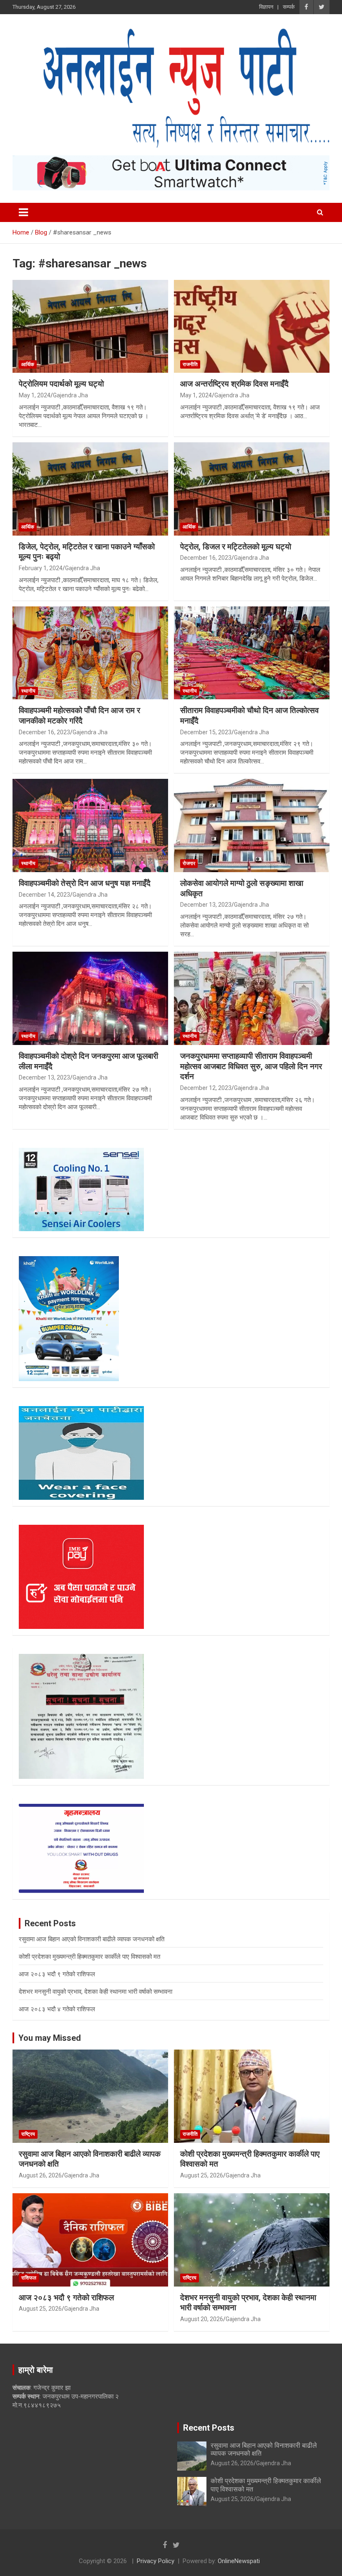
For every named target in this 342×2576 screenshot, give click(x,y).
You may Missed (50, 2038)
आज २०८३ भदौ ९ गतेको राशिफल (57, 1974)
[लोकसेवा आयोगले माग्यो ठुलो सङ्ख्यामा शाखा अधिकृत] (252, 826)
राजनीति (190, 364)
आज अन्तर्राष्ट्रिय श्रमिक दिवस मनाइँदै (234, 384)
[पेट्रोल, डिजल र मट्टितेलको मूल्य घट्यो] (252, 489)
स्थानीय (28, 691)
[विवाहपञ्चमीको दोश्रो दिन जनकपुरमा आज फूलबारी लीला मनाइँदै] (90, 998)
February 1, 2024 (41, 568)
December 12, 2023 (206, 1088)
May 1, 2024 (35, 395)
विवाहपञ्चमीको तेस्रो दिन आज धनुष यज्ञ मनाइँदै (85, 883)
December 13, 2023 (206, 905)
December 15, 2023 (206, 732)
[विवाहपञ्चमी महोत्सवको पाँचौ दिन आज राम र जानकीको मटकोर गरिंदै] (90, 653)
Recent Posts (209, 2428)
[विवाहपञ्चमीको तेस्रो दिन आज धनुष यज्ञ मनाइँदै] (90, 826)
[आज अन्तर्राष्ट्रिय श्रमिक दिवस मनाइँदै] (252, 326)
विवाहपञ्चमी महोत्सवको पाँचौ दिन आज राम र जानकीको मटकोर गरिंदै (79, 716)
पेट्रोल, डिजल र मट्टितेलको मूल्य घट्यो (236, 547)
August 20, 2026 (202, 2319)
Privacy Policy (156, 2561)
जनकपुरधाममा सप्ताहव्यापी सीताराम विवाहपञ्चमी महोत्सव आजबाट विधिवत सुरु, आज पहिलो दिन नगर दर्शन (251, 1066)
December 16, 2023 (206, 558)
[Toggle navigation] (23, 212)
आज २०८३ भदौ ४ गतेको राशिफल (57, 2009)
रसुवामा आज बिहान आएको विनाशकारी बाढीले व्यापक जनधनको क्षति (92, 1939)
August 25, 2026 (202, 2175)
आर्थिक (28, 364)
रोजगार (189, 863)
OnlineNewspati (239, 2561)
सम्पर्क (289, 7)
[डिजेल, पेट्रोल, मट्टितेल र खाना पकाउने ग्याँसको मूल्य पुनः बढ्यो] (90, 489)
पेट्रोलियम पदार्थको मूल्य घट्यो (61, 384)
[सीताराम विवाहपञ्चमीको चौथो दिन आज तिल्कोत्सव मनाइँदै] (252, 653)
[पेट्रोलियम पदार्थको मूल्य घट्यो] (90, 326)
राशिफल (29, 2278)
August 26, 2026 (40, 2175)
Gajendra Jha (70, 395)
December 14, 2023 (44, 895)
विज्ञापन (266, 7)
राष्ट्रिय (28, 2134)
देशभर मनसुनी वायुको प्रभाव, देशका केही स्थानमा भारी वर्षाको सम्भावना (96, 1992)
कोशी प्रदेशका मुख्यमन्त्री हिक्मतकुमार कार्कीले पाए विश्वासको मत (89, 1957)
